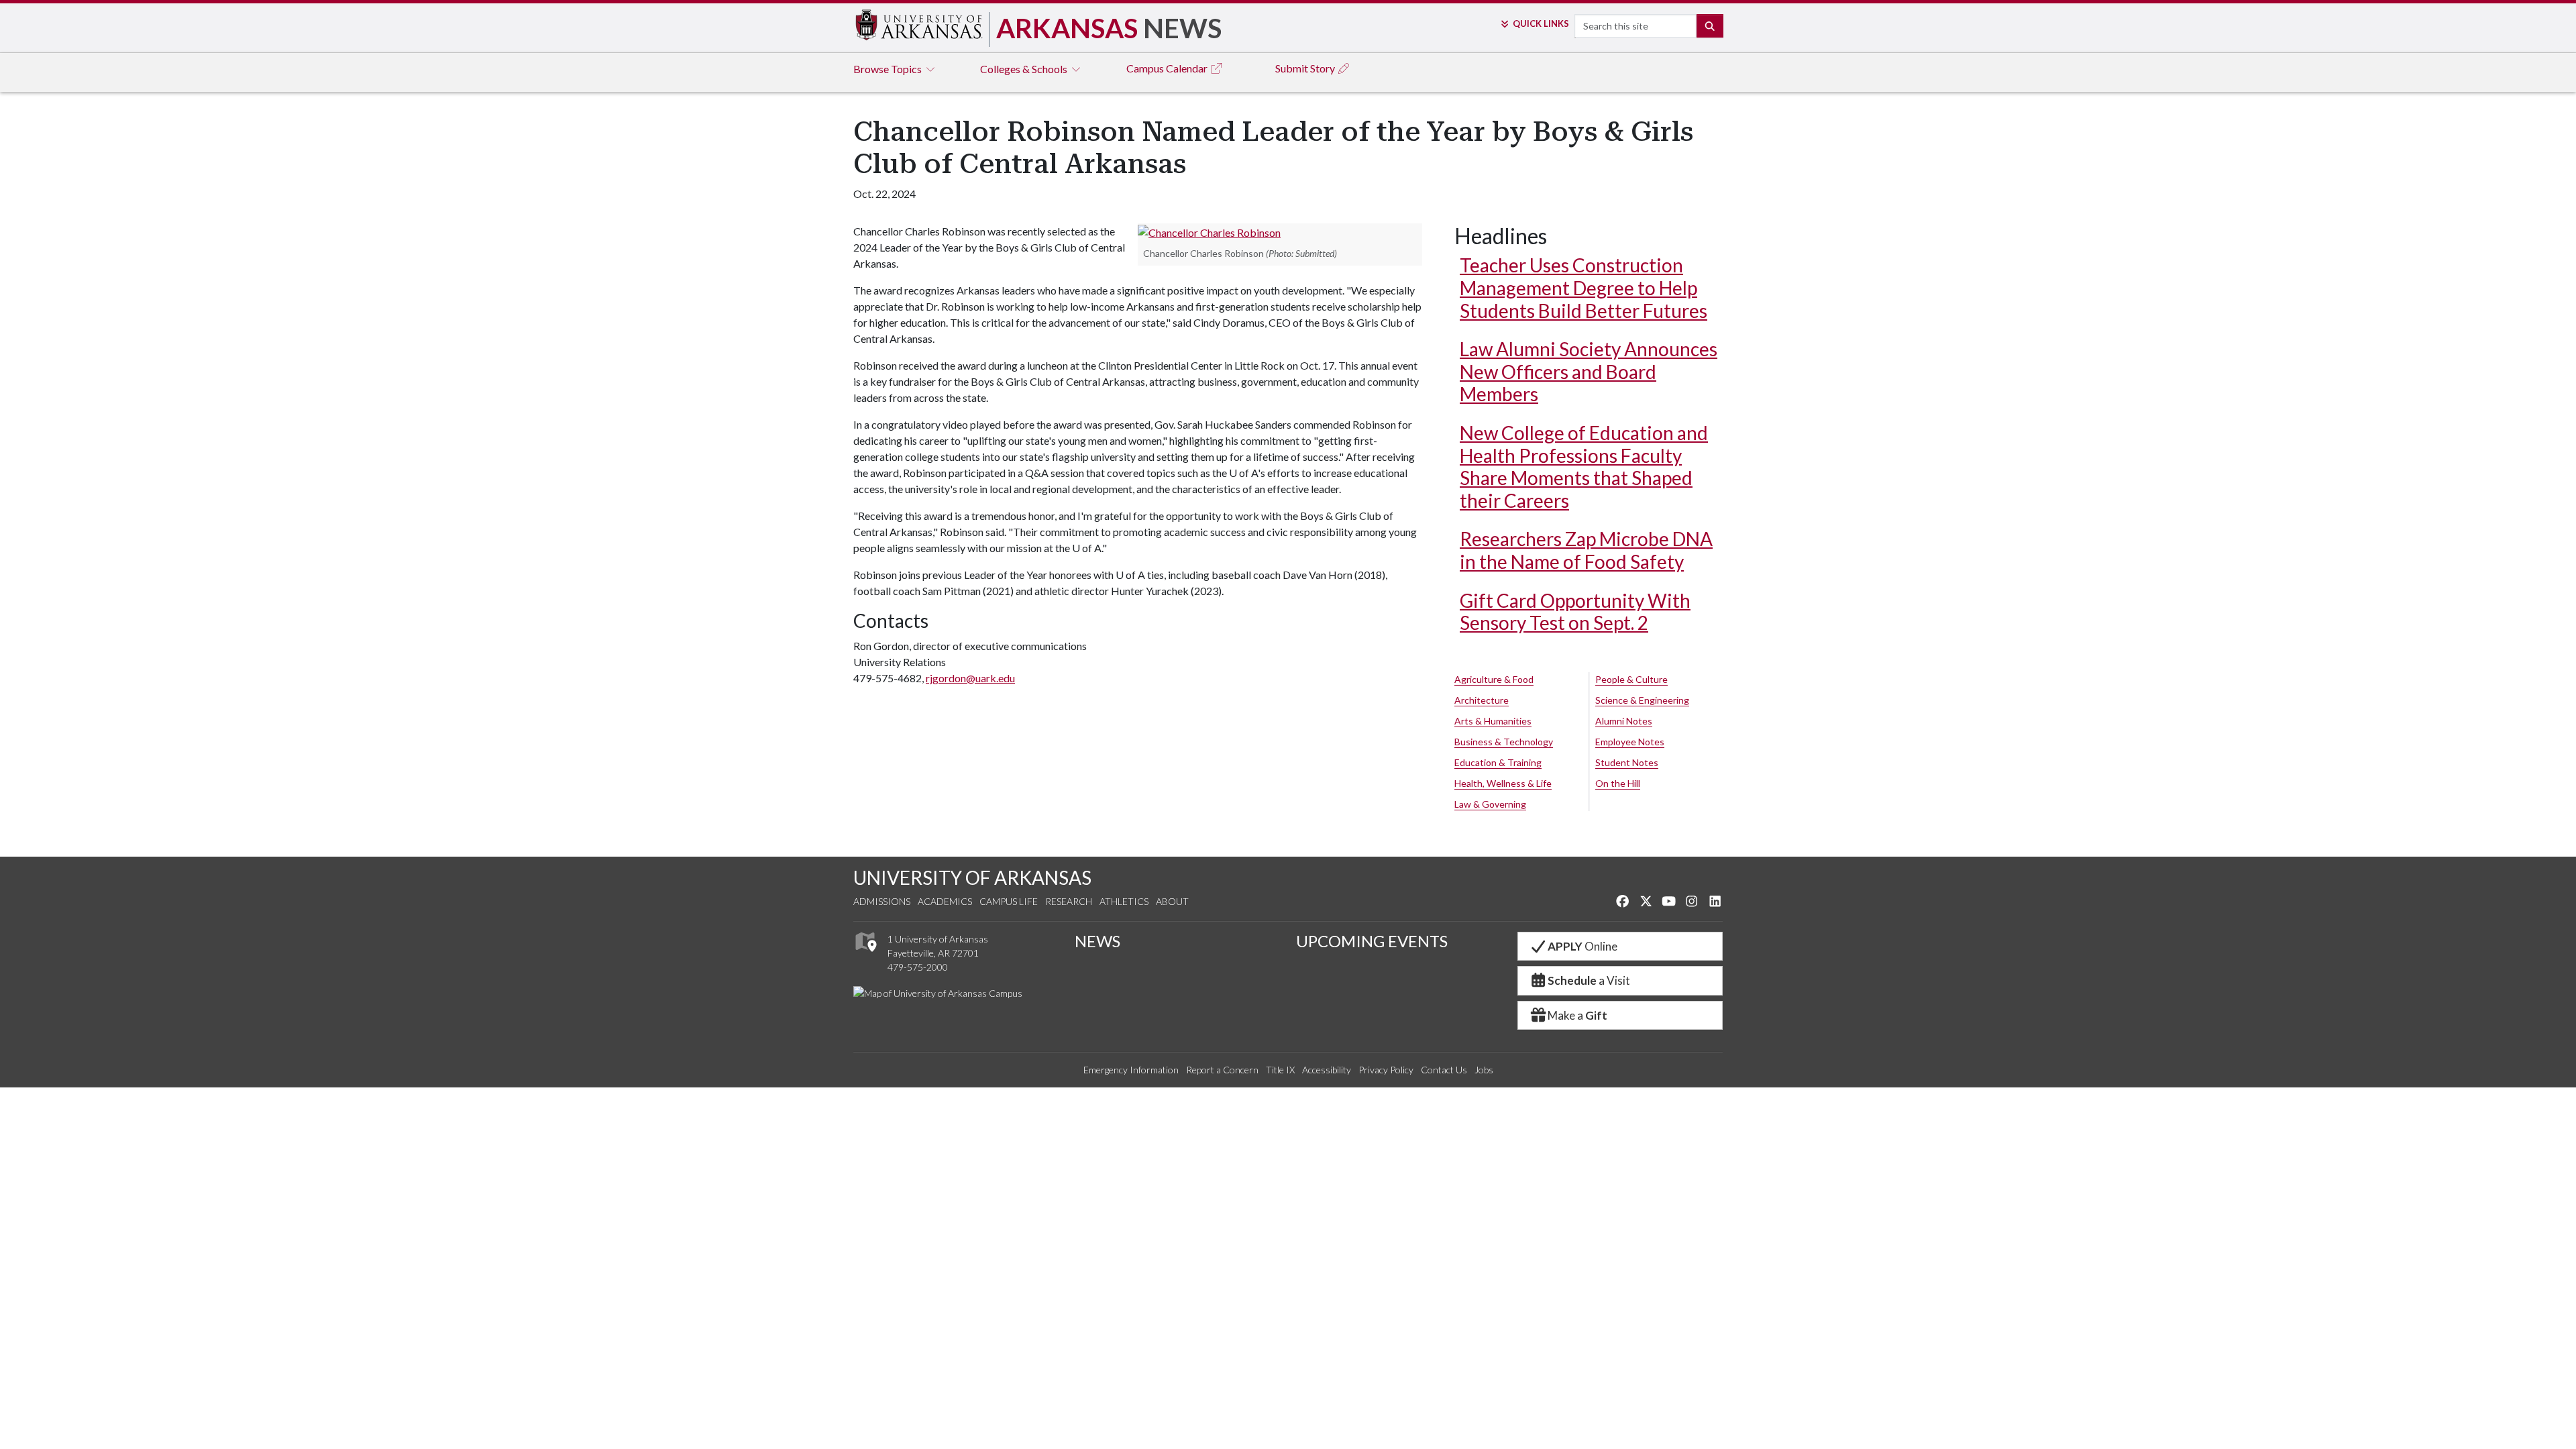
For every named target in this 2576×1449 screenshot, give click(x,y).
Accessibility (1327, 1070)
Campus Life (1009, 901)
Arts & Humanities (1493, 721)
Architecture (1482, 700)
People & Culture (1631, 679)
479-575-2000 (918, 967)
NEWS (1097, 941)
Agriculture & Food (1494, 679)
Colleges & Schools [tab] (1025, 69)
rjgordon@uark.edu (970, 678)
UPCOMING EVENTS (1372, 941)
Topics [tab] (889, 69)
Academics (945, 901)
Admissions (882, 901)
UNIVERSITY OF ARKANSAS (972, 877)
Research (1069, 901)
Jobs (1484, 1070)
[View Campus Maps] (865, 955)
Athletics (1124, 901)
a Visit (1589, 980)
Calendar (1168, 68)
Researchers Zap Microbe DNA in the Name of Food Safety (1586, 550)
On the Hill (1618, 783)
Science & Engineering (1642, 700)
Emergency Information (1131, 1070)
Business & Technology (1504, 742)
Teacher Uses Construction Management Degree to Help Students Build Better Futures (1584, 287)
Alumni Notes (1624, 721)
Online (1582, 946)
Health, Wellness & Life (1503, 783)
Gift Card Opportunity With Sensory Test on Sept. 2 (1575, 612)
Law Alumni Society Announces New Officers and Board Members (1589, 371)
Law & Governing (1490, 804)
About (1172, 901)
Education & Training (1498, 762)
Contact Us (1444, 1070)
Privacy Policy (1386, 1070)
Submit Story (1306, 68)
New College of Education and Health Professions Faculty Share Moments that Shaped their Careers (1584, 467)
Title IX (1280, 1070)
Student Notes (1627, 762)
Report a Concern (1222, 1070)
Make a (1577, 1015)
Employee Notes (1630, 742)
